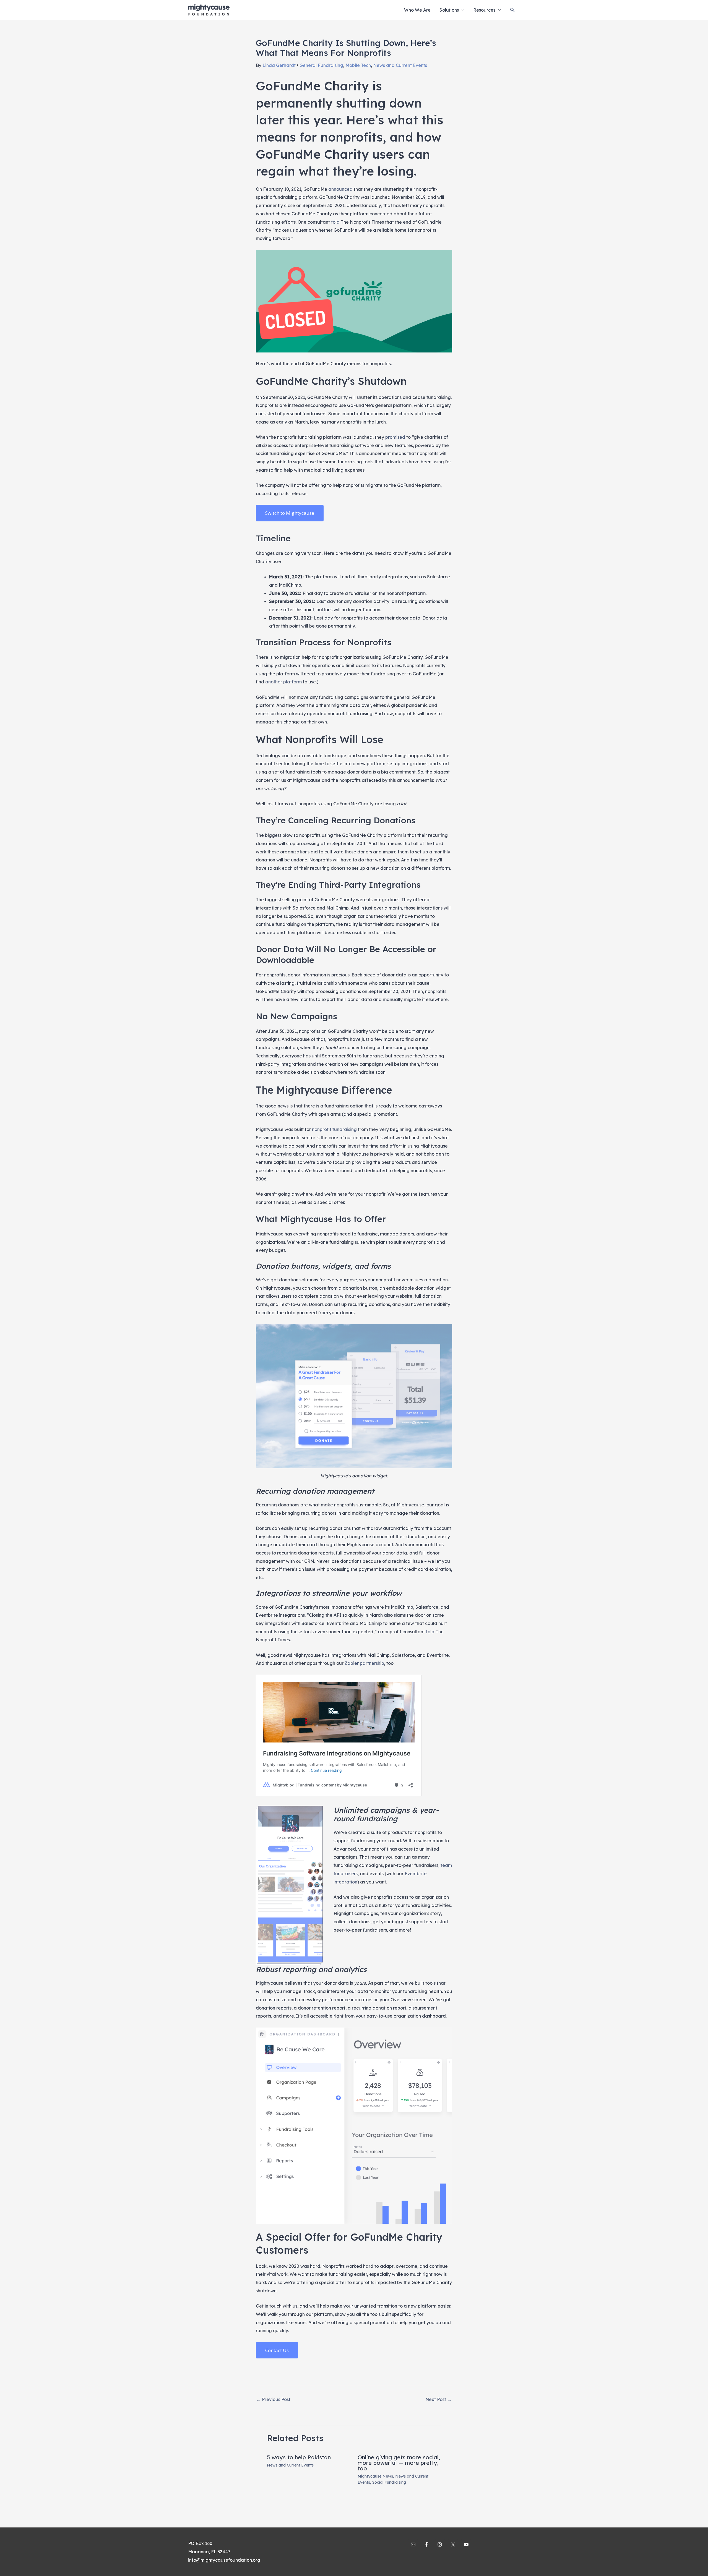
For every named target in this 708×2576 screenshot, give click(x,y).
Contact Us (277, 2350)
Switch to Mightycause (290, 513)
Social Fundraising (389, 2482)
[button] (513, 10)
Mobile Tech (358, 65)
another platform (283, 682)
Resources (484, 10)
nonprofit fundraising (334, 1129)
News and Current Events (400, 65)
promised (395, 437)
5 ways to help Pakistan (299, 2457)
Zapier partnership (364, 1663)
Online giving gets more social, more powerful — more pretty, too (399, 2463)
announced (340, 189)
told (335, 222)
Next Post (438, 2399)
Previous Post (273, 2399)
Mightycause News (375, 2476)
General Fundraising (321, 65)
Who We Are (417, 10)
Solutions (449, 10)
